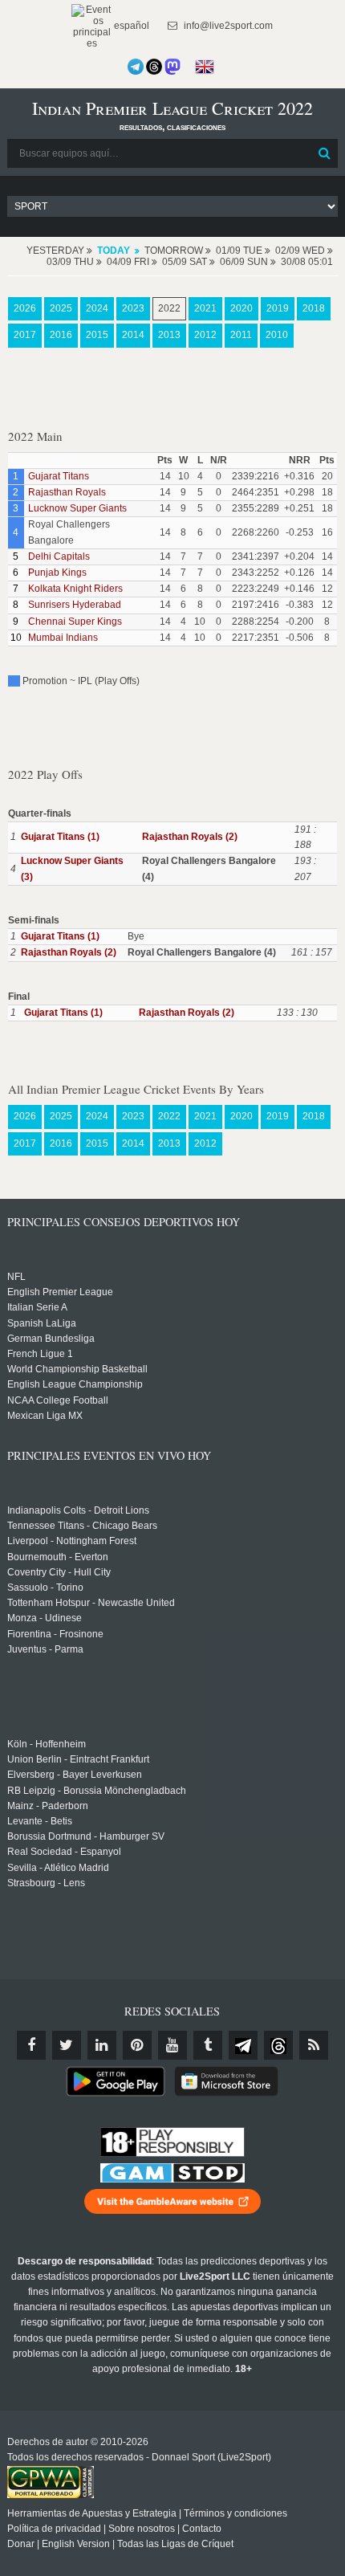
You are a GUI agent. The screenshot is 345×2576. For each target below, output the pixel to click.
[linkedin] (102, 2045)
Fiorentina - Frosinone (55, 1634)
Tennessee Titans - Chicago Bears (82, 1526)
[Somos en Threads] (154, 67)
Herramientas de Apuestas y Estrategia (92, 2513)
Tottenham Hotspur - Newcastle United (91, 1603)
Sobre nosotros (142, 2529)
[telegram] (243, 2045)
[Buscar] (324, 153)
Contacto (202, 2529)
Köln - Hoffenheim (47, 1744)
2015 (97, 335)
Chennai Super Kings (75, 622)
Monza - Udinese (45, 1618)
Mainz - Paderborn (48, 1806)
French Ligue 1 (40, 1354)
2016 (61, 335)
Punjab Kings (57, 573)
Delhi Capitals (59, 556)
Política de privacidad (54, 2529)
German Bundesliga (51, 1339)
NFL (16, 1277)
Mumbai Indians (63, 638)
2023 (133, 308)
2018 (314, 308)
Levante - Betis (40, 1821)
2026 (25, 308)
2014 (133, 335)
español (130, 26)
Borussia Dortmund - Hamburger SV (86, 1836)
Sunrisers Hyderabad (75, 605)
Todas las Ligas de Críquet (175, 2544)
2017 (25, 335)
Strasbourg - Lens (46, 1883)
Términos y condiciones (235, 2513)
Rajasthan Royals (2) (190, 837)
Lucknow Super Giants (77, 508)
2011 (241, 335)
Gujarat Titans (59, 476)
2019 (278, 308)
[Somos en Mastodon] (172, 67)
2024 (97, 308)
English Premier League (60, 1292)
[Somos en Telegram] (136, 67)
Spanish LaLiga (42, 1323)
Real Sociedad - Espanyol (64, 1852)
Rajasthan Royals (67, 492)
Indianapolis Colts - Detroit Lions (78, 1510)
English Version (76, 2544)
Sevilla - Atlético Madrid (58, 1868)
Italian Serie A (37, 1307)
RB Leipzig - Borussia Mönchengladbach (97, 1791)
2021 (205, 308)
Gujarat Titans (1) (60, 837)
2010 (277, 335)
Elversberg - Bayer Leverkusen (75, 1775)
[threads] (278, 2045)
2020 (241, 308)
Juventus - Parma (45, 1649)
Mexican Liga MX (45, 1416)
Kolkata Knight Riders (75, 589)
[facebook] (31, 2045)
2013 (169, 335)
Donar (21, 2544)
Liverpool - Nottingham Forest (72, 1541)
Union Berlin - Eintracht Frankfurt (78, 1759)
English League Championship (75, 1384)
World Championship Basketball (77, 1369)
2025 (61, 308)
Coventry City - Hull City (59, 1572)
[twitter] (67, 2045)
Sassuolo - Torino (45, 1588)
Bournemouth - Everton (58, 1557)
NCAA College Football (58, 1400)
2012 (205, 335)
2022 (169, 308)
